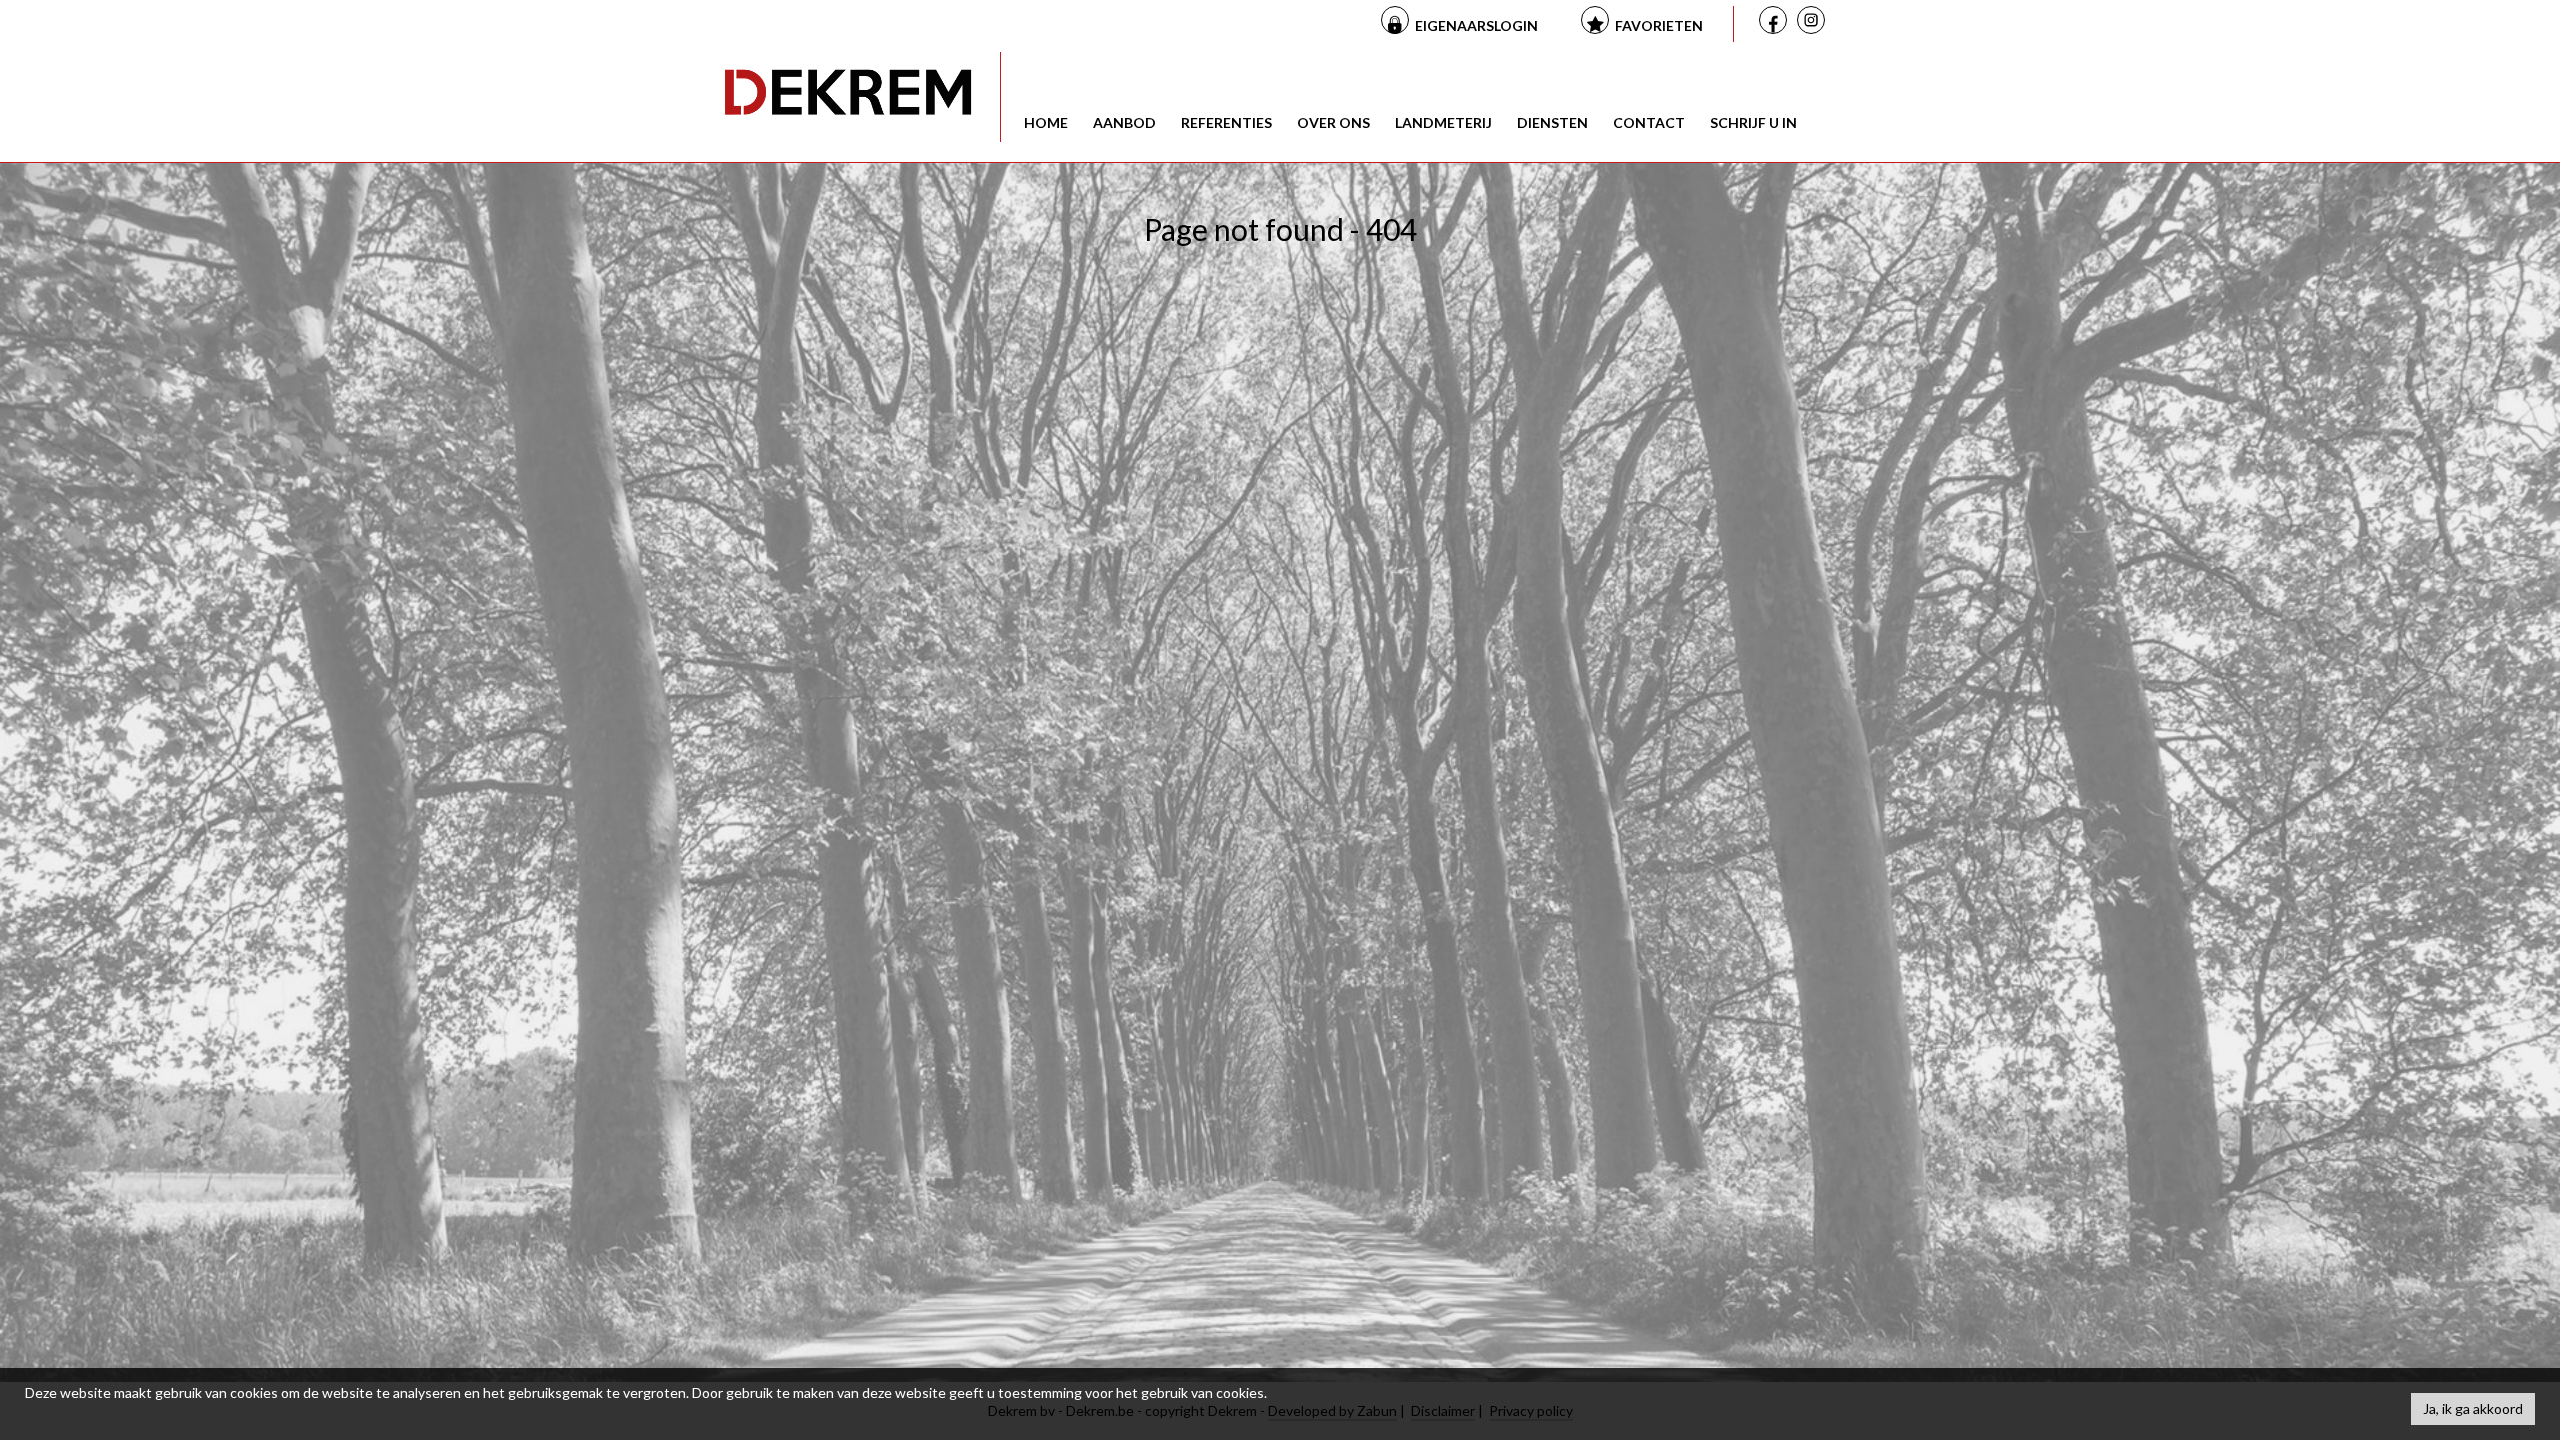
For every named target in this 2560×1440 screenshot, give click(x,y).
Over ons (1333, 122)
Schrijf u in (1753, 122)
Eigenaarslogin (1476, 25)
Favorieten (1659, 25)
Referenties (1226, 122)
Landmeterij (1443, 122)
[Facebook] (1776, 22)
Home (1046, 122)
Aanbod (1124, 122)
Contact (1649, 122)
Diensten (1552, 122)
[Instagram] (1814, 24)
